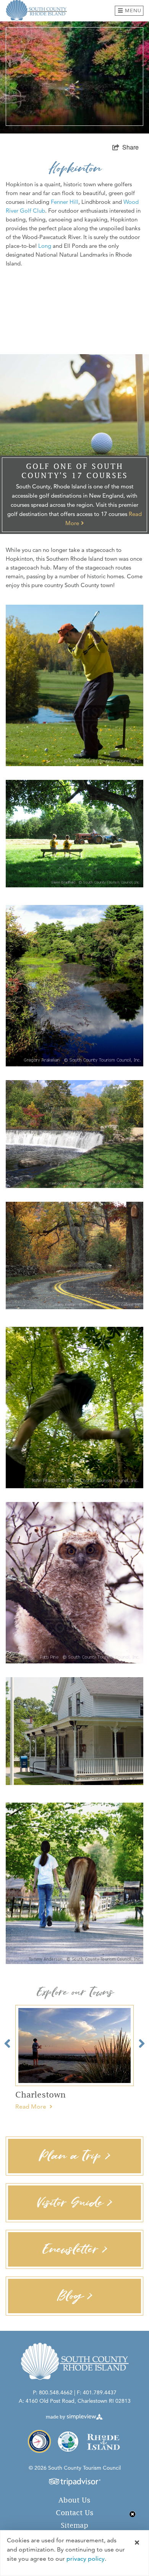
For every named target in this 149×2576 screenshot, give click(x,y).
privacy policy (86, 2559)
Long (45, 246)
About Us (74, 2500)
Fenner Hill (65, 202)
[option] (74, 444)
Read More (32, 2107)
